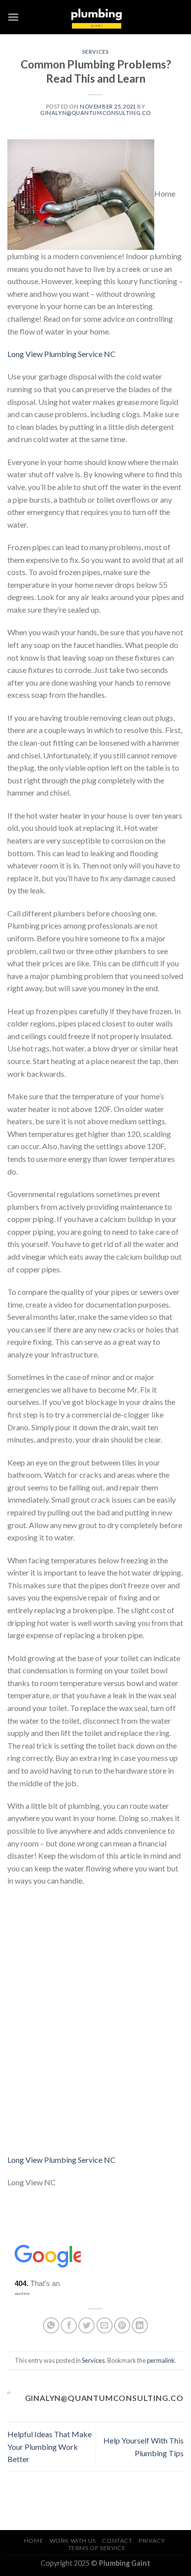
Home (34, 2541)
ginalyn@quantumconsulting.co (95, 113)
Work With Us (73, 2541)
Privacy (152, 2541)
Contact (117, 2541)
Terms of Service (97, 2548)
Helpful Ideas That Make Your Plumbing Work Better (49, 2446)
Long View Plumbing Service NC (61, 354)
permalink (161, 2360)
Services (95, 52)
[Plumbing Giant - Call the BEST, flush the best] (95, 17)
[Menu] (13, 17)
